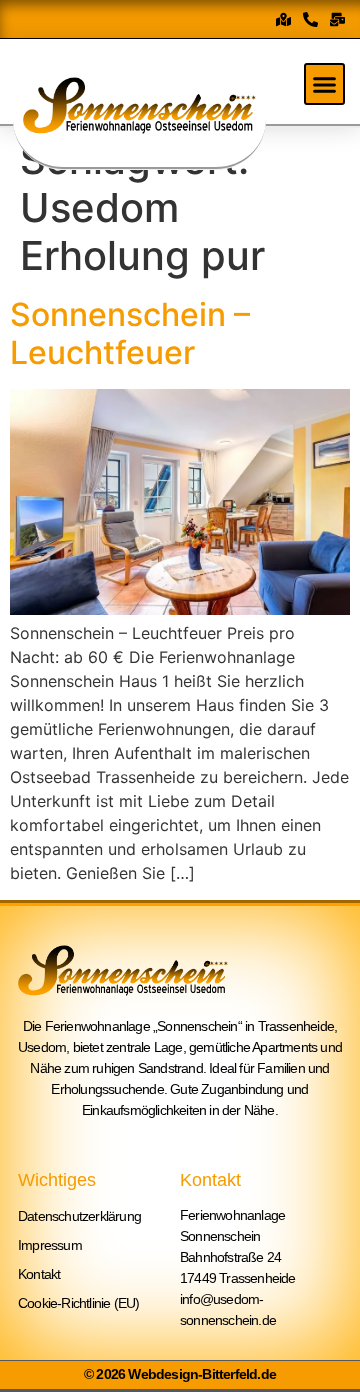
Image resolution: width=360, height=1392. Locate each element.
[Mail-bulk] (337, 19)
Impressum (50, 1245)
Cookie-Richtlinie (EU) (78, 1303)
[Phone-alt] (310, 19)
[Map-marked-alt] (283, 19)
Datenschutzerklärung (79, 1216)
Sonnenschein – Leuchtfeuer (130, 333)
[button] (325, 84)
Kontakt (39, 1274)
